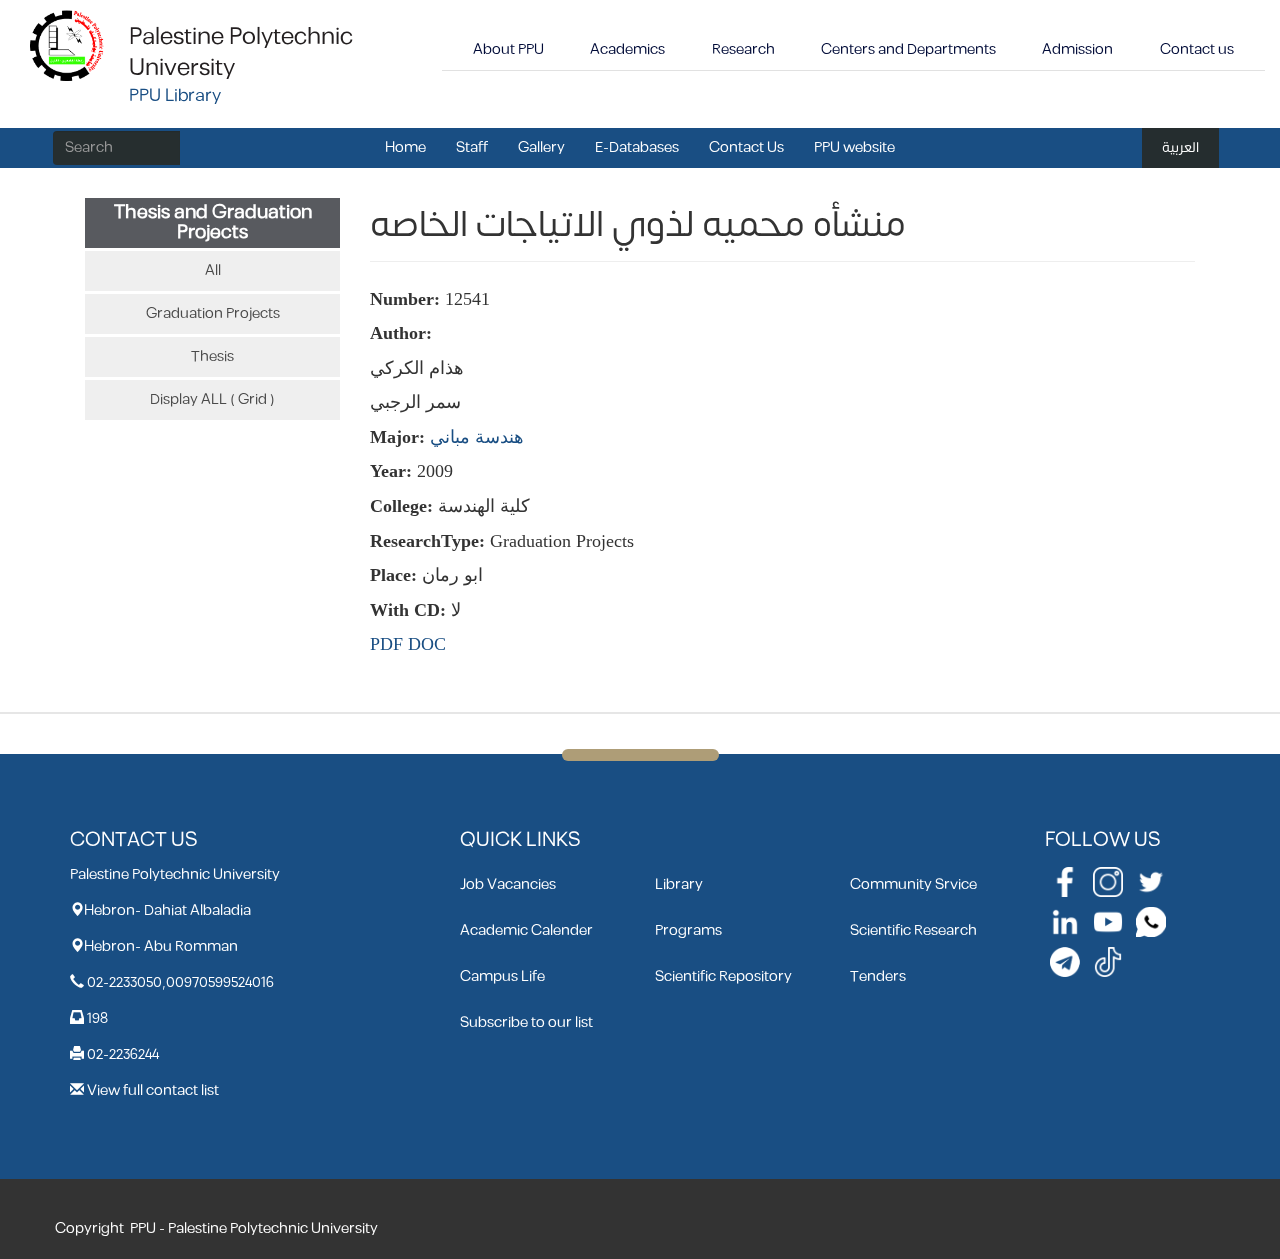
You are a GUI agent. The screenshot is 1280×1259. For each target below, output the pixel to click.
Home (405, 147)
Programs (688, 930)
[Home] (67, 44)
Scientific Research (913, 930)
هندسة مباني (477, 437)
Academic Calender (526, 930)
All (213, 270)
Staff (472, 147)
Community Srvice (913, 884)
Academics (627, 49)
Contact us (1197, 49)
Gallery (541, 147)
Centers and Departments (908, 49)
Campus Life (502, 976)
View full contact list (153, 1090)
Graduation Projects (213, 313)
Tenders (878, 976)
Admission (1077, 49)
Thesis (212, 356)
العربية (1180, 147)
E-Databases (637, 147)
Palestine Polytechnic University (241, 52)
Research (743, 49)
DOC (427, 644)
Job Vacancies (508, 884)
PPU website (854, 147)
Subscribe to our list (526, 1022)
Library (679, 884)
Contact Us (746, 147)
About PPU (508, 49)
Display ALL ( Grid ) (212, 399)
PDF (386, 644)
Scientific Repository (723, 976)
